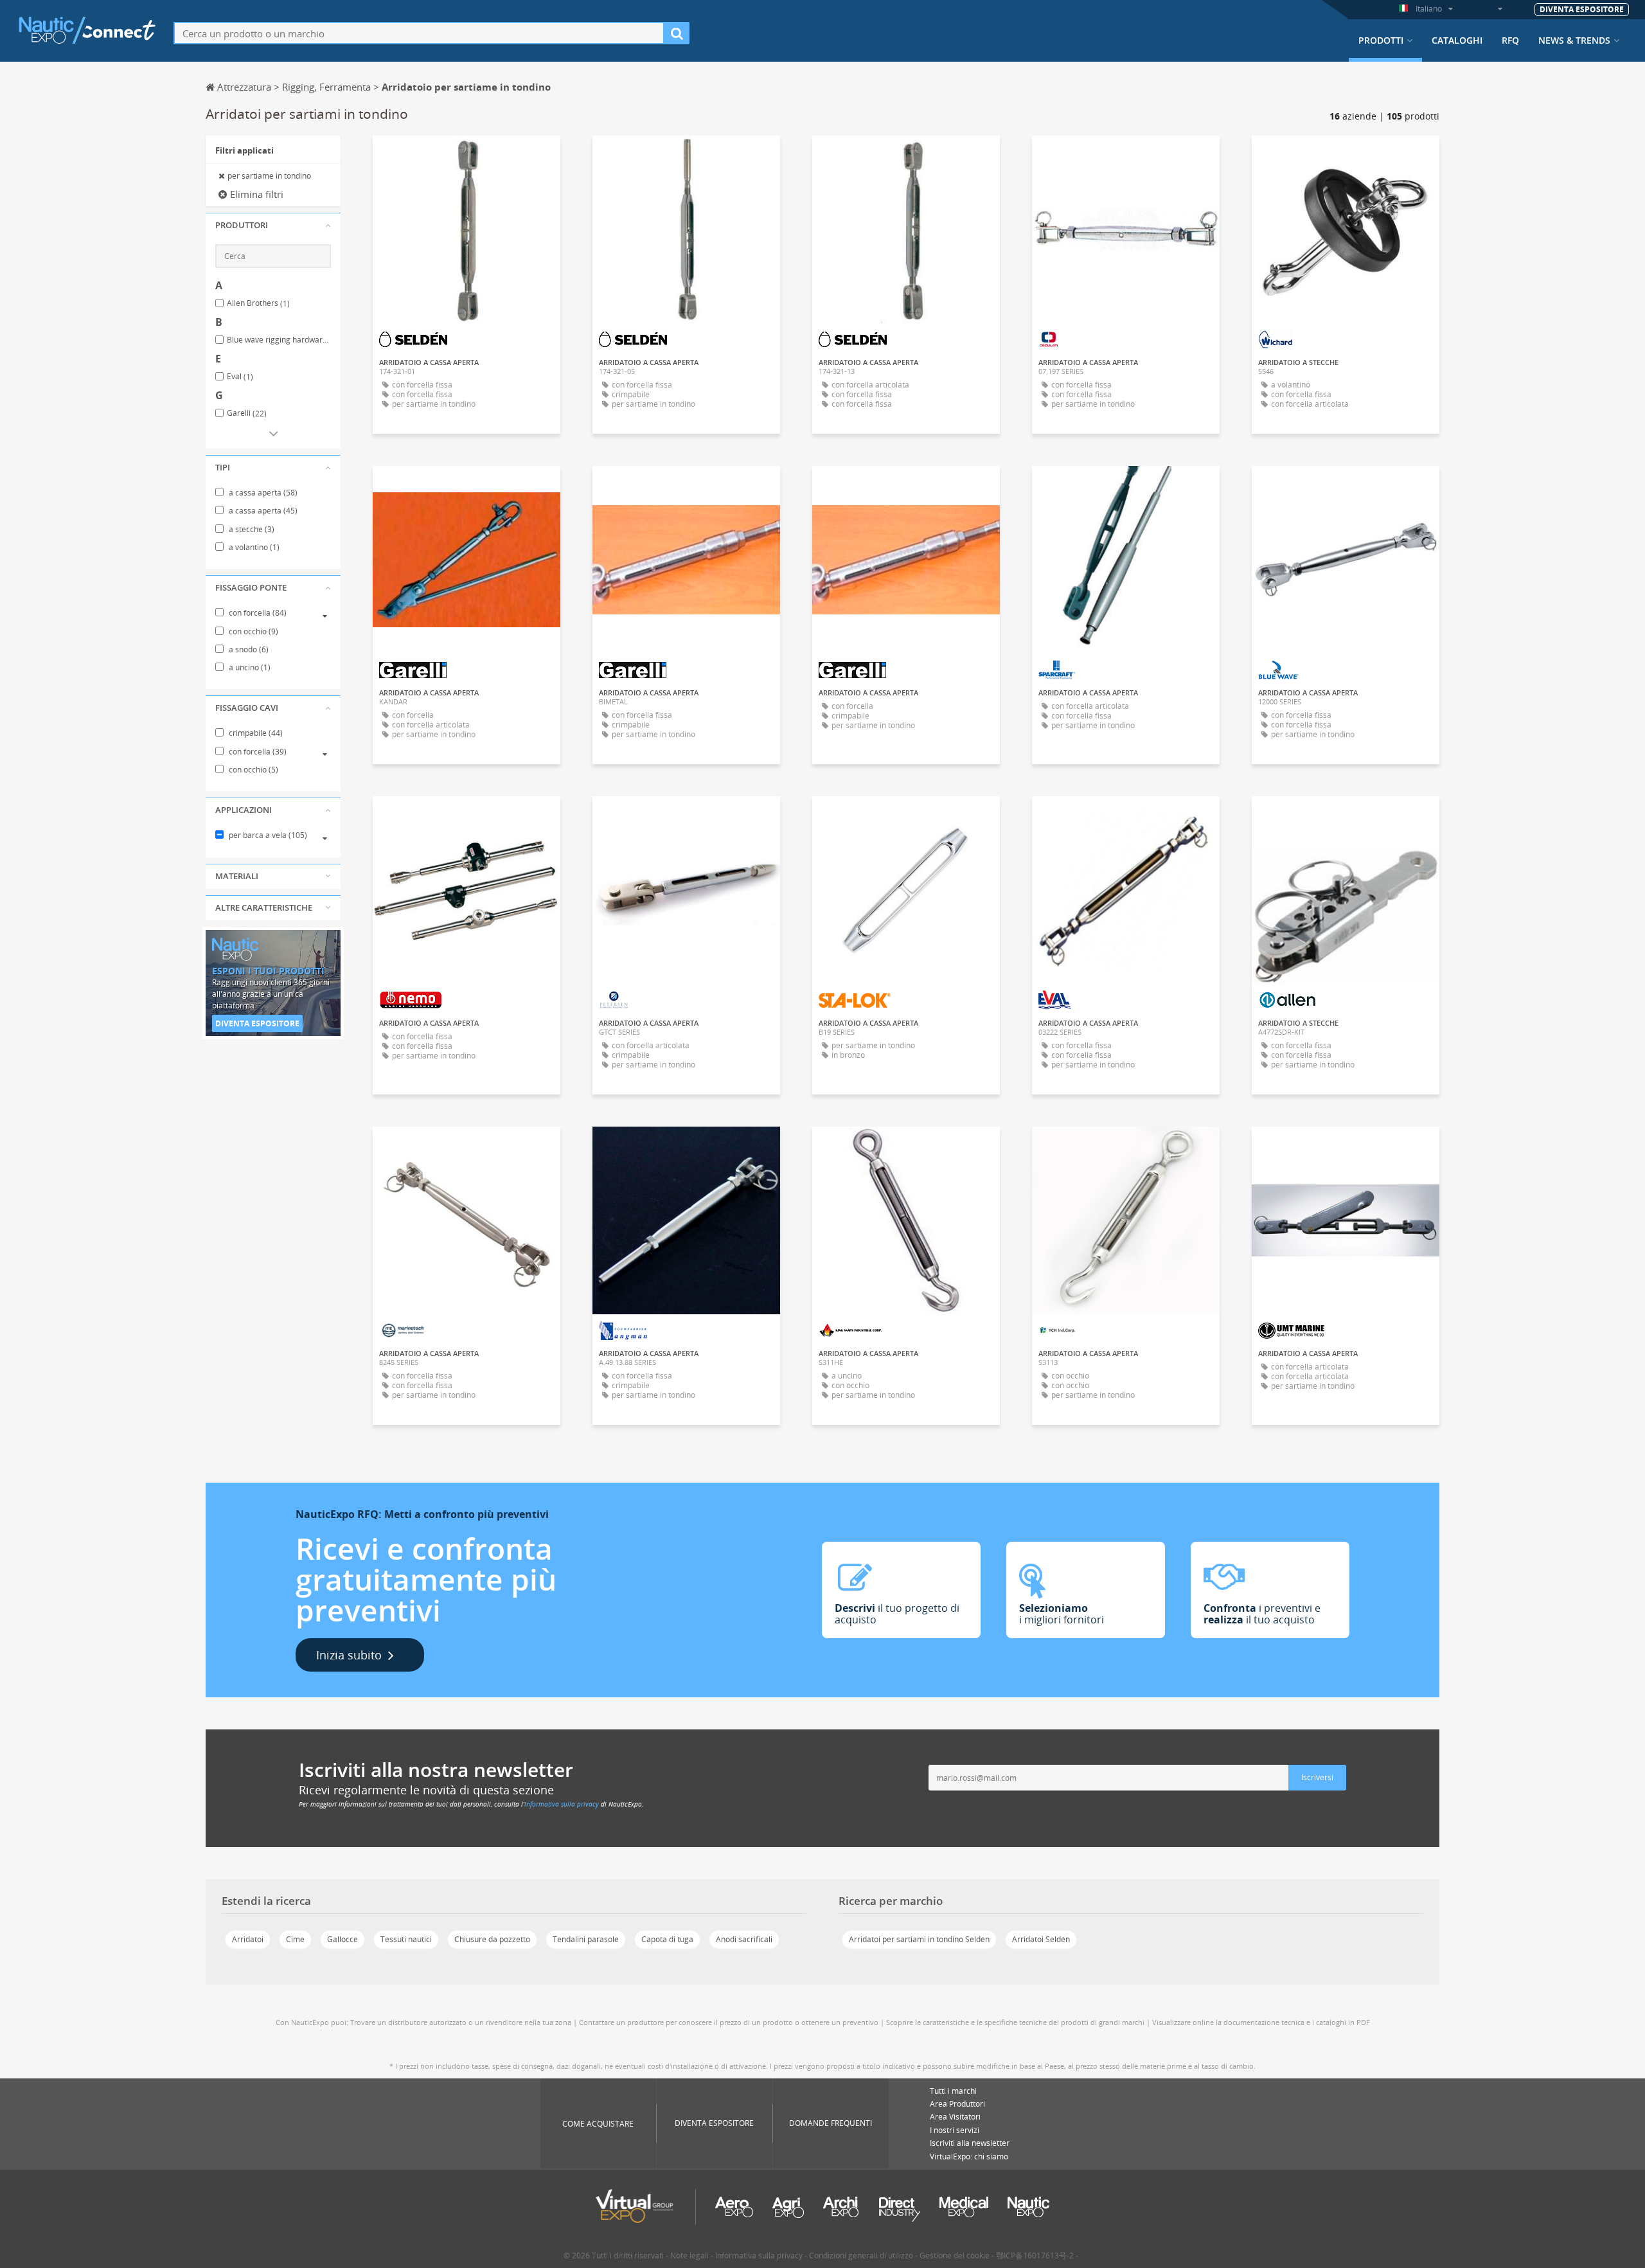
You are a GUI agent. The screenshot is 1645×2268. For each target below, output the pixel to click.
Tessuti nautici (406, 1939)
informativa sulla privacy (562, 1804)
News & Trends (1574, 40)
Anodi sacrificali (744, 1939)
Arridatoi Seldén (1041, 1939)
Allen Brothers (258, 303)
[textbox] (419, 33)
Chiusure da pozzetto (492, 1939)
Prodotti (1381, 40)
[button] (273, 226)
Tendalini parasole (586, 1939)
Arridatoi (248, 1939)
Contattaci (1126, 157)
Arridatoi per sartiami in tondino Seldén (919, 1939)
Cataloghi (1457, 40)
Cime (295, 1939)
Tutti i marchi (953, 2091)
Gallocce (342, 1939)
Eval (240, 377)
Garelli (247, 413)
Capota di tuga (667, 1939)
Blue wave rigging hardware (279, 340)
